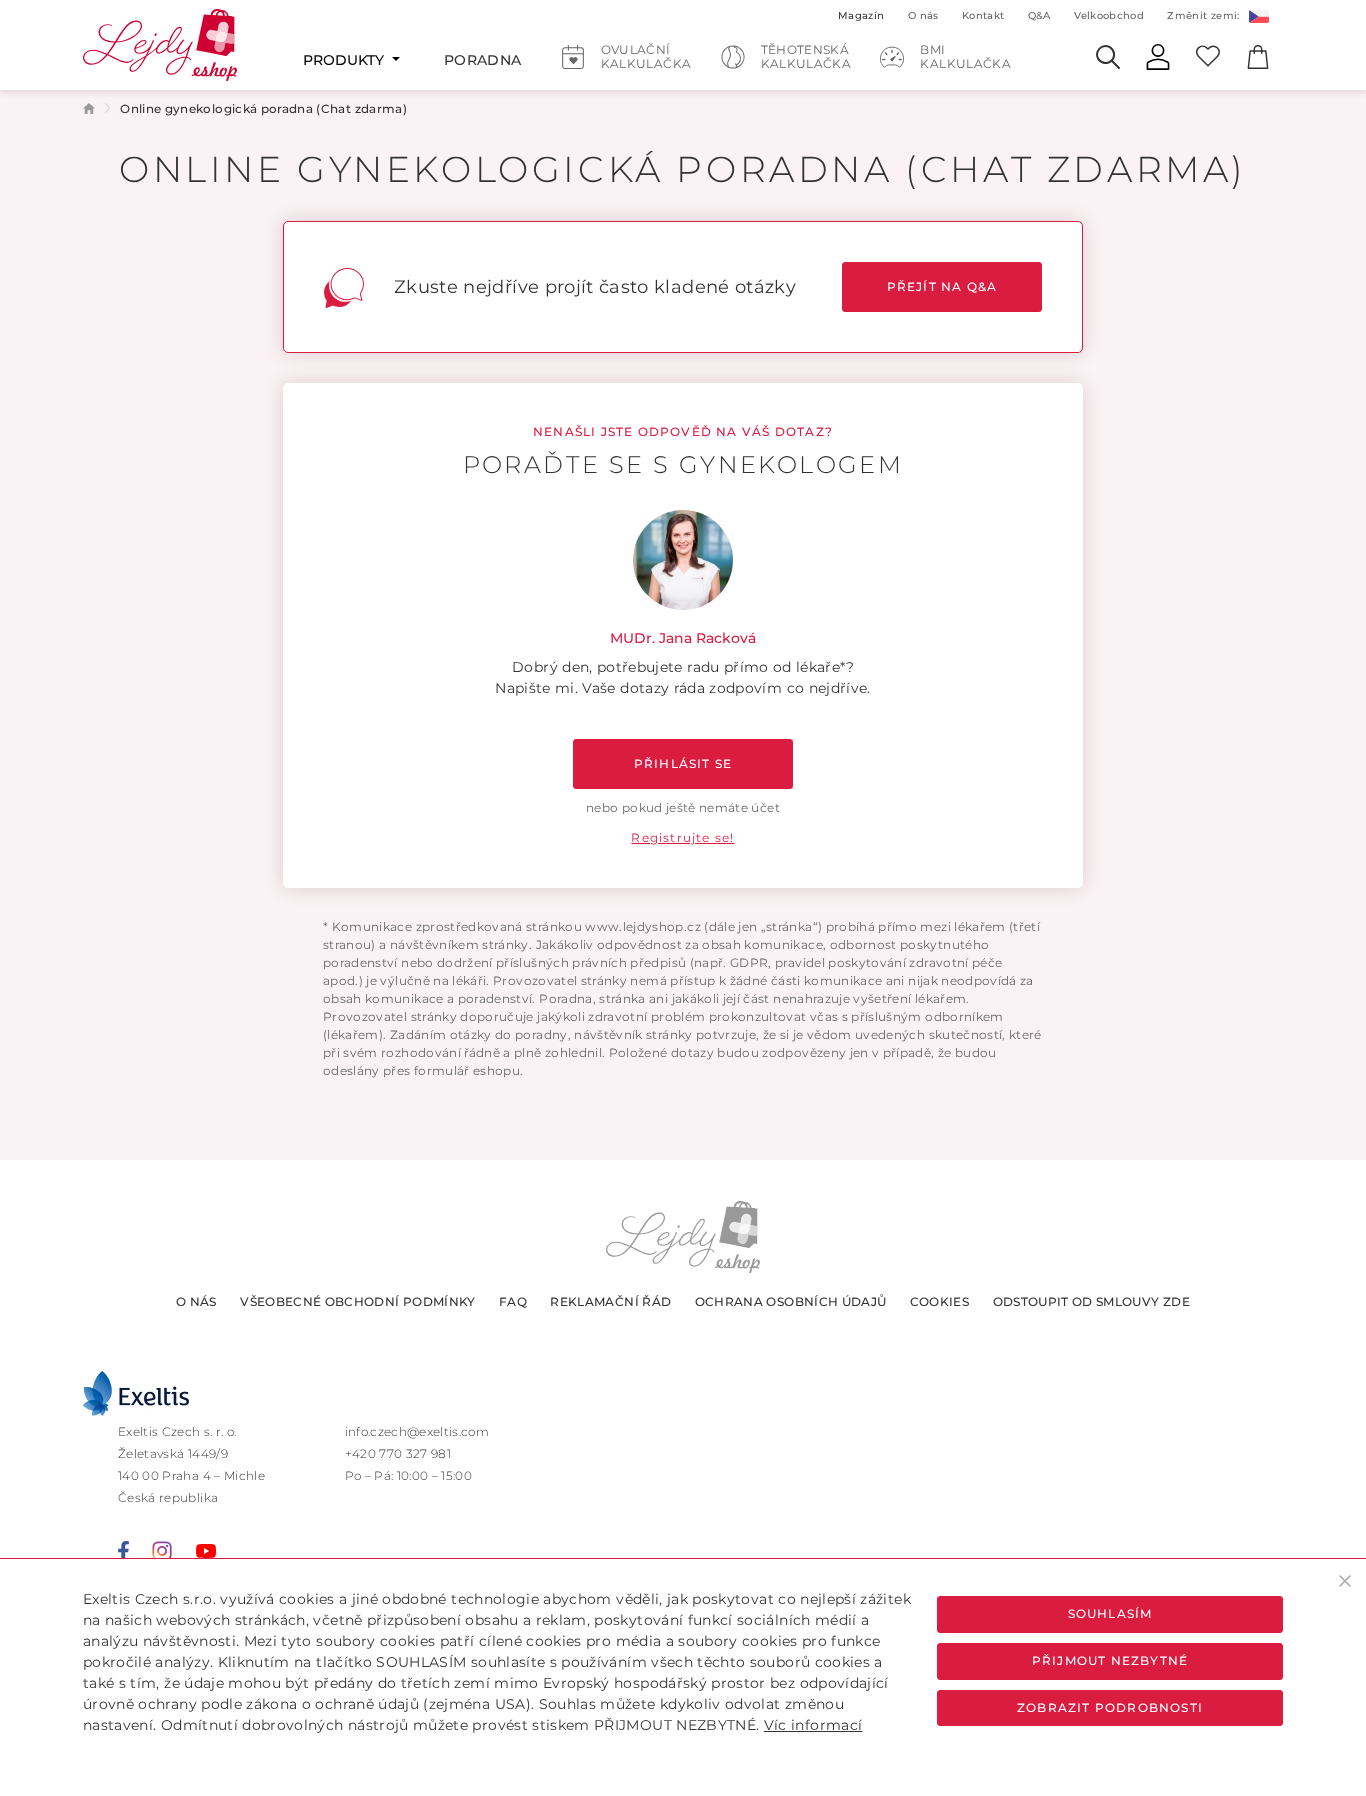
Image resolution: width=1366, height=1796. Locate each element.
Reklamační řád (610, 1301)
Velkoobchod (1109, 15)
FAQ (513, 1301)
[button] (1258, 15)
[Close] (1345, 1580)
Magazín (861, 15)
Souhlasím (1110, 1613)
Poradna (482, 60)
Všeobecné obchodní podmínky (357, 1301)
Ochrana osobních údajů (791, 1301)
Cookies (939, 1301)
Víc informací (813, 1725)
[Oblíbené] (1208, 55)
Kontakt (983, 15)
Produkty (345, 60)
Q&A (1039, 15)
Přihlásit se (683, 763)
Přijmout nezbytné (1110, 1660)
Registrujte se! (682, 837)
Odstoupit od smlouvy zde (1091, 1301)
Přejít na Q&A (942, 286)
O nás (196, 1301)
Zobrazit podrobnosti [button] (1110, 1707)
